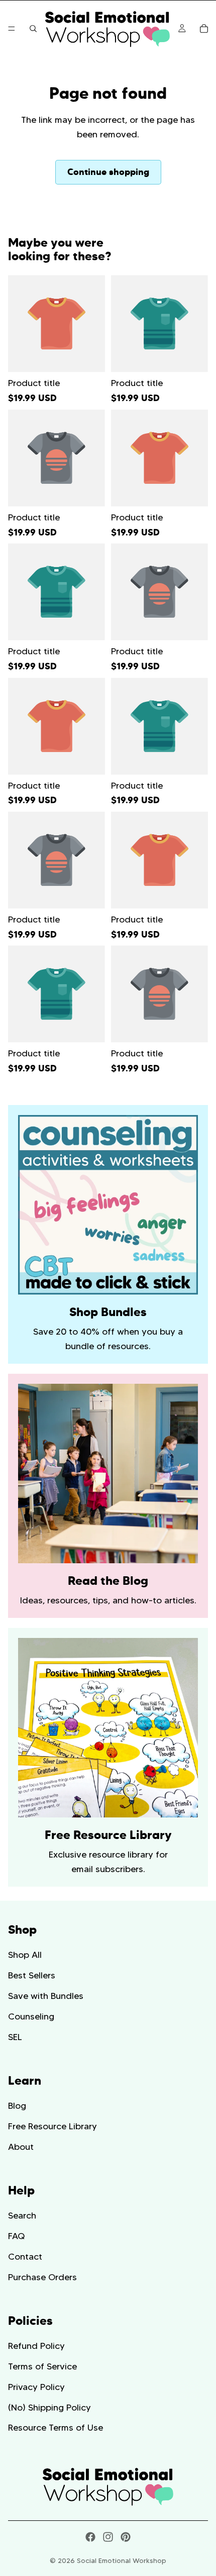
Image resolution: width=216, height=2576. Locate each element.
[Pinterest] (126, 2537)
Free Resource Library (52, 2126)
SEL (15, 2037)
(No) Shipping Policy (49, 2407)
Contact (25, 2257)
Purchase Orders (42, 2277)
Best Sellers (32, 1975)
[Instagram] (108, 2537)
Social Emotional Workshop (122, 2560)
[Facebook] (90, 2537)
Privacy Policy (36, 2387)
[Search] (33, 29)
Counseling (31, 2016)
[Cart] (204, 29)
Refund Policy (36, 2346)
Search (22, 2216)
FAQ (16, 2236)
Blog (17, 2106)
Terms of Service (42, 2366)
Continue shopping (108, 172)
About (21, 2147)
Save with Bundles (46, 1996)
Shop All (25, 1955)
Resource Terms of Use (56, 2428)
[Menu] (12, 29)
